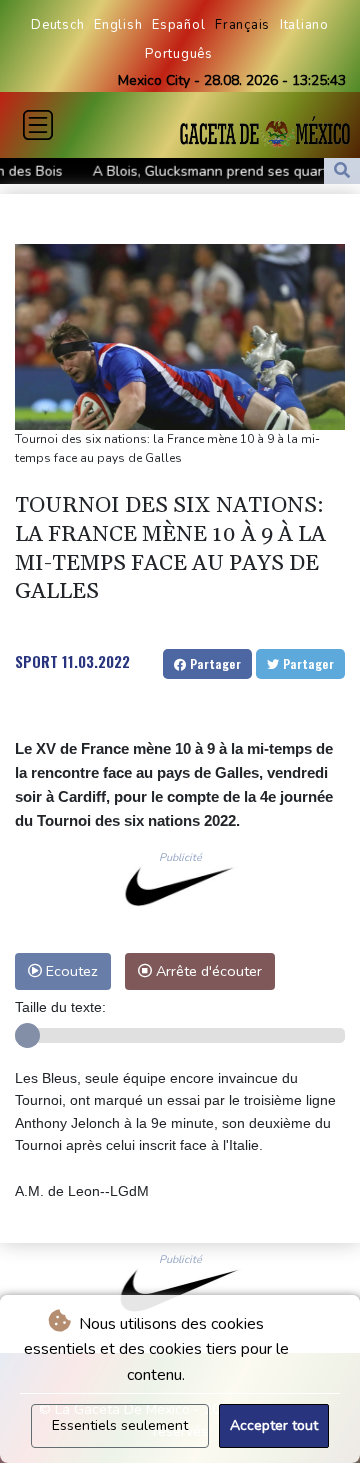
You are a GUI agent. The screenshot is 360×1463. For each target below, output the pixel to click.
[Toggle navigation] (38, 125)
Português (179, 54)
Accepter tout (274, 1425)
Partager (213, 663)
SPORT (36, 661)
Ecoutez (70, 971)
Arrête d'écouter (207, 971)
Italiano (304, 25)
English (118, 25)
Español (178, 25)
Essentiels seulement (120, 1425)
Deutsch (57, 25)
